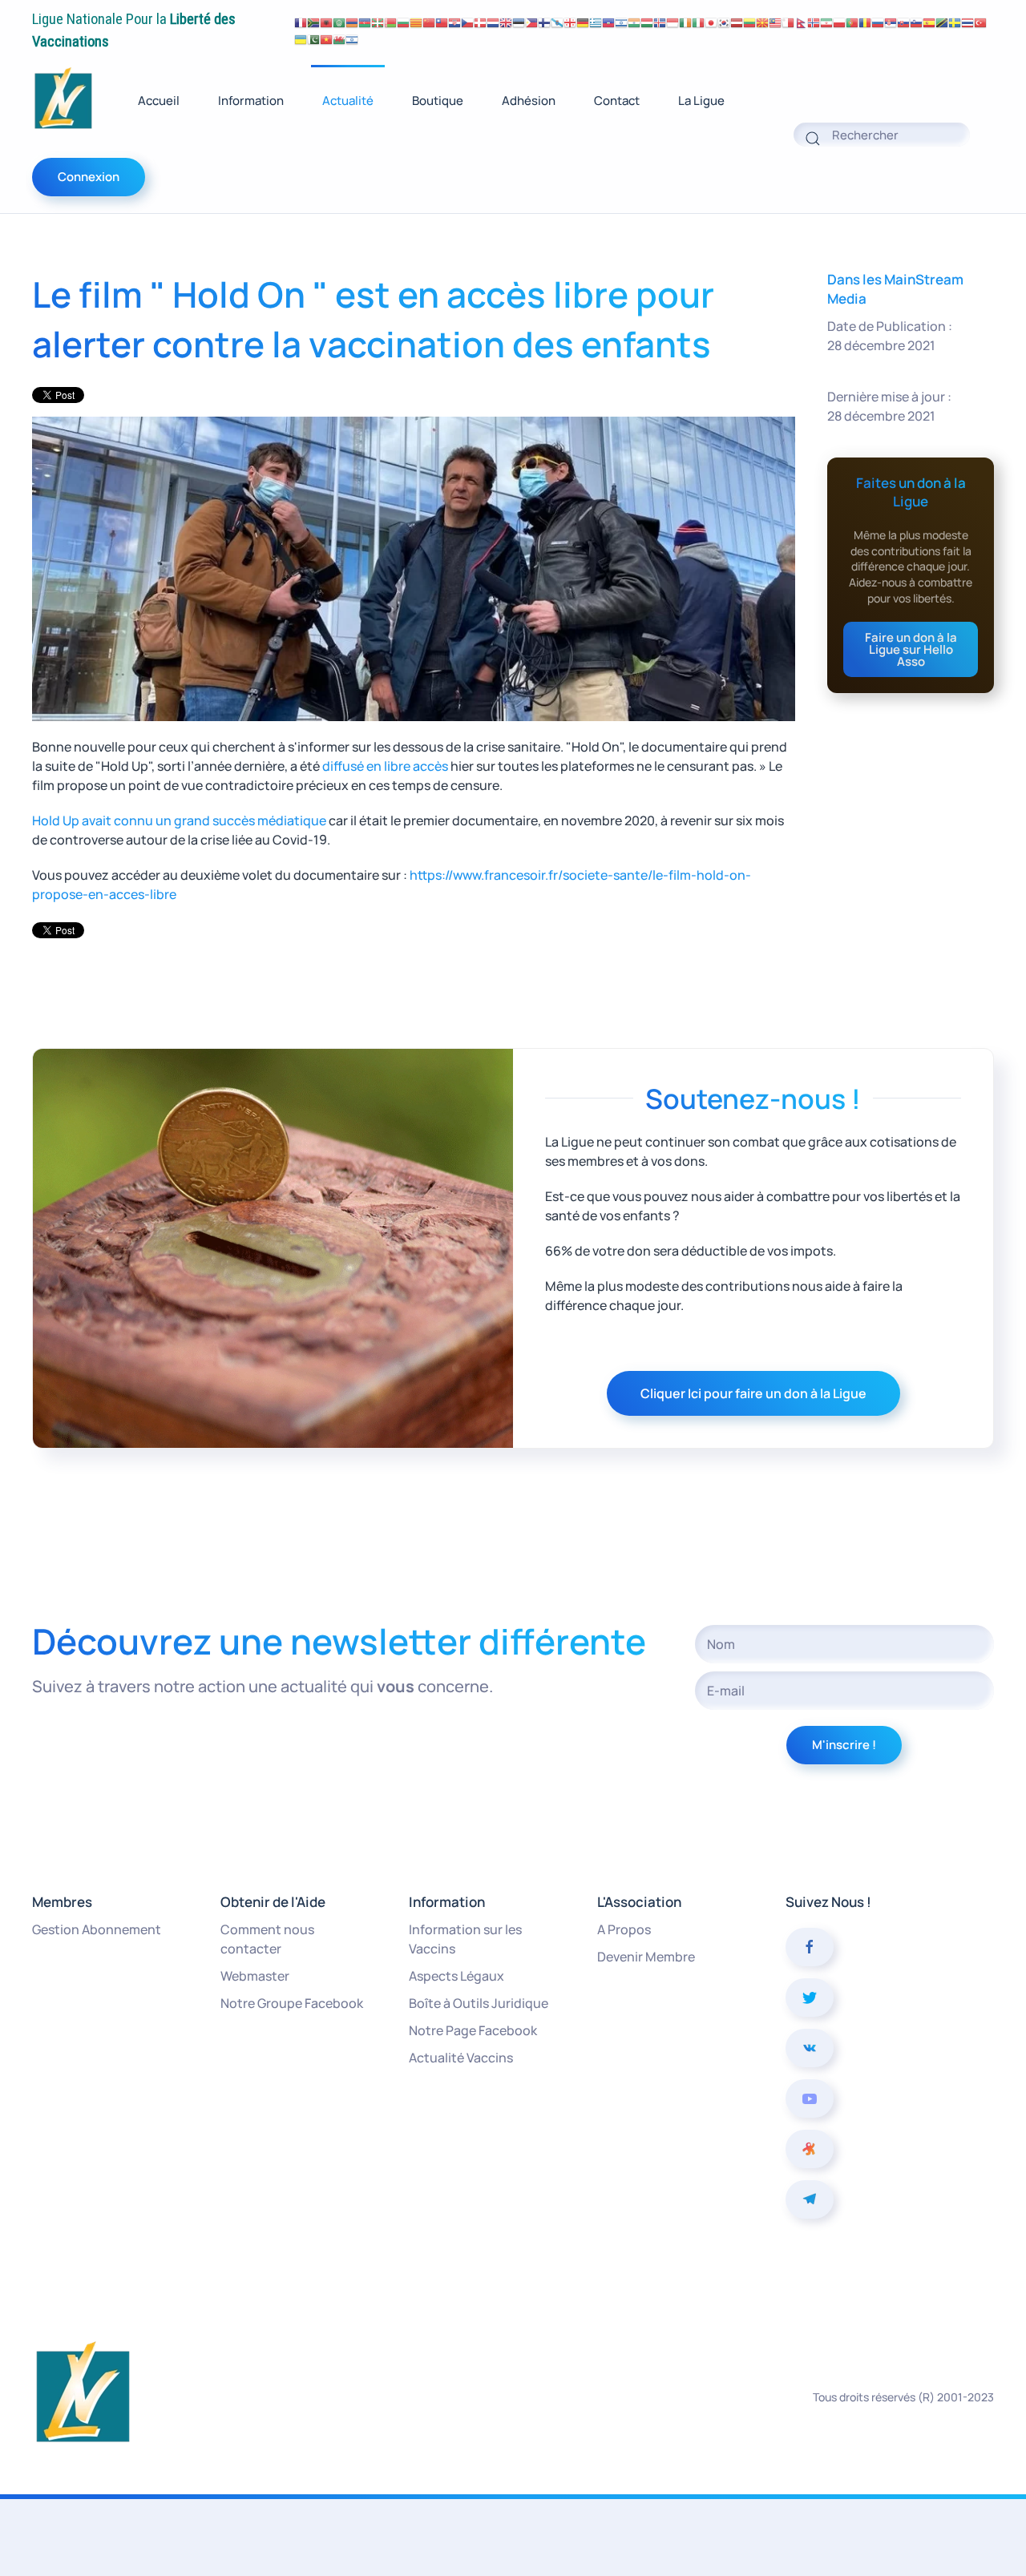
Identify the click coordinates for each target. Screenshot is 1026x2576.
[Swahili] (942, 22)
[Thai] (967, 22)
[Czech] (467, 22)
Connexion (89, 177)
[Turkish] (980, 22)
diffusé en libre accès (385, 766)
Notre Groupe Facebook (292, 2003)
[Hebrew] (621, 22)
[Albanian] (326, 22)
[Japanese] (711, 22)
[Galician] (557, 22)
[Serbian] (891, 22)
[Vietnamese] (326, 39)
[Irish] (685, 22)
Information (251, 101)
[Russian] (878, 22)
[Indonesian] (673, 22)
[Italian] (698, 22)
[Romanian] (865, 22)
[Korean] (724, 22)
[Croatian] (454, 22)
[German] (583, 22)
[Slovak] (903, 22)
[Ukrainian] (301, 39)
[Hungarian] (647, 22)
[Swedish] (955, 22)
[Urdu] (313, 39)
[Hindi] (634, 22)
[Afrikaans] (313, 22)
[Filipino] (531, 22)
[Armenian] (352, 22)
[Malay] (775, 22)
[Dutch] (493, 22)
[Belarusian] (390, 22)
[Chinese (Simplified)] (429, 22)
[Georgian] (570, 22)
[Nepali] (801, 22)
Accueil (159, 101)
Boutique (438, 101)
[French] (301, 22)
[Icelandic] (660, 22)
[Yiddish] (352, 39)
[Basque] (378, 22)
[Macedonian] (762, 22)
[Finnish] (544, 22)
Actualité (348, 101)
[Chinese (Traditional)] (442, 22)
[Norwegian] (814, 22)
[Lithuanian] (749, 22)
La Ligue (701, 101)
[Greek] (596, 22)
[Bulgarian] (403, 22)
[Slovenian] (916, 22)
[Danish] (480, 22)
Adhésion (529, 101)
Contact (617, 101)
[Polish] (839, 22)
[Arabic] (339, 22)
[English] (506, 22)
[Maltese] (788, 22)
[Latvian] (737, 22)
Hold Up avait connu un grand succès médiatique (179, 820)
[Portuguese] (852, 22)
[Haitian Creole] (608, 22)
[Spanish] (929, 22)
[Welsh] (339, 39)
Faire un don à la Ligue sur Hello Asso (911, 649)
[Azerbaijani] (365, 22)
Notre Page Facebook (473, 2030)
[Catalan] (416, 22)
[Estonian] (519, 22)
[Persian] (826, 22)
